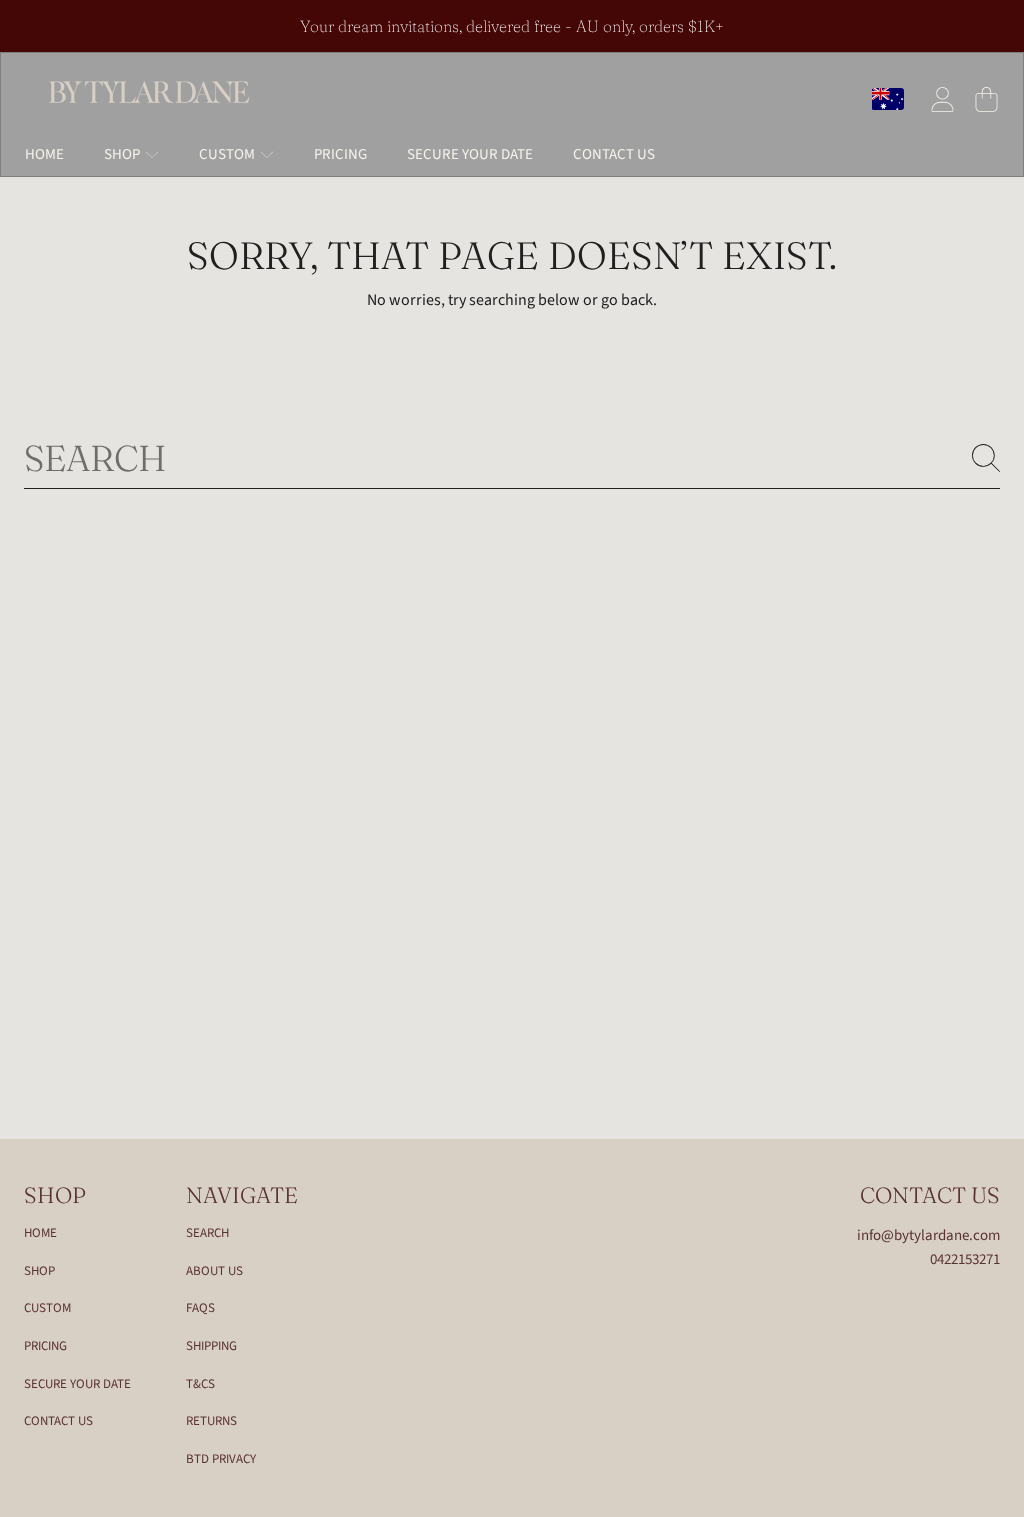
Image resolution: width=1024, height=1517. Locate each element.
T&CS (200, 1384)
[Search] (986, 458)
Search (207, 1233)
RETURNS (211, 1421)
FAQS (200, 1308)
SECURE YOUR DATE (77, 1384)
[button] (986, 99)
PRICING (45, 1346)
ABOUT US (214, 1271)
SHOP (39, 1271)
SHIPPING (211, 1346)
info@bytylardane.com (928, 1235)
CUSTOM (47, 1308)
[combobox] (512, 458)
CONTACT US (58, 1421)
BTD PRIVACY (221, 1459)
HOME (40, 1233)
